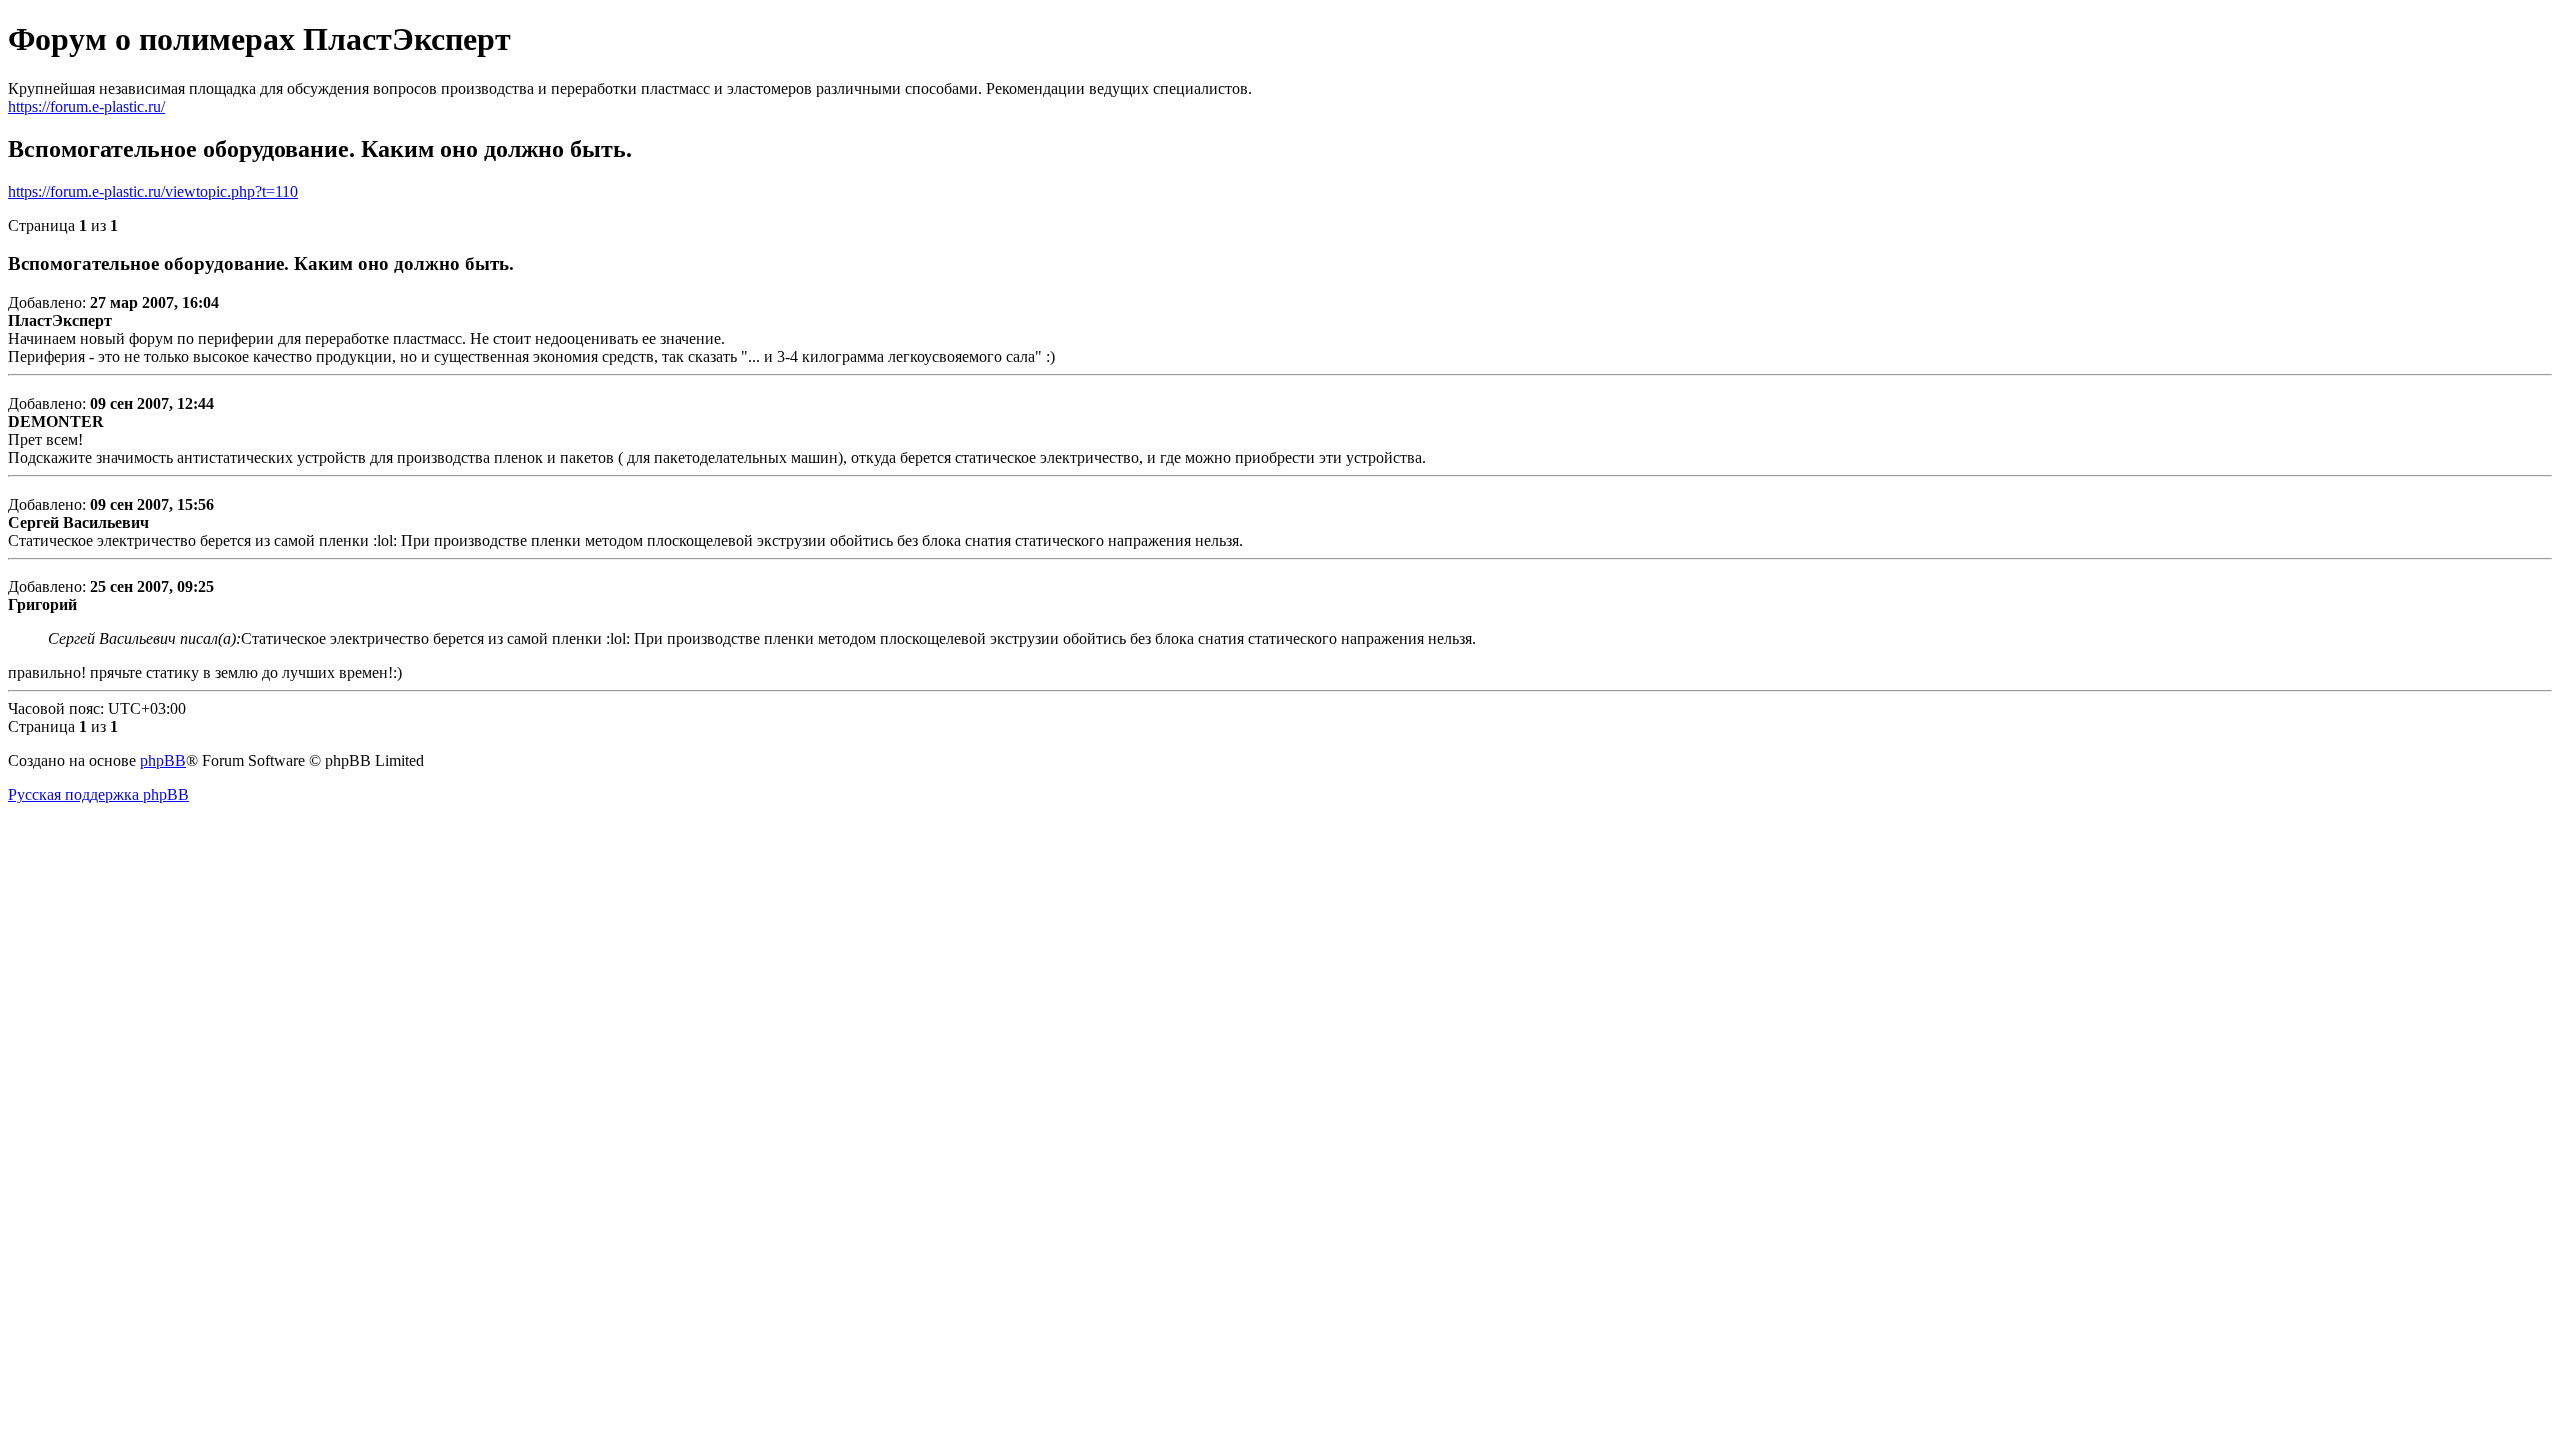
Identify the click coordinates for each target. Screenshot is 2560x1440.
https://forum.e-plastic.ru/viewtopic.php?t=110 (153, 191)
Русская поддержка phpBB (98, 794)
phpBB (163, 760)
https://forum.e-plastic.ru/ (86, 106)
